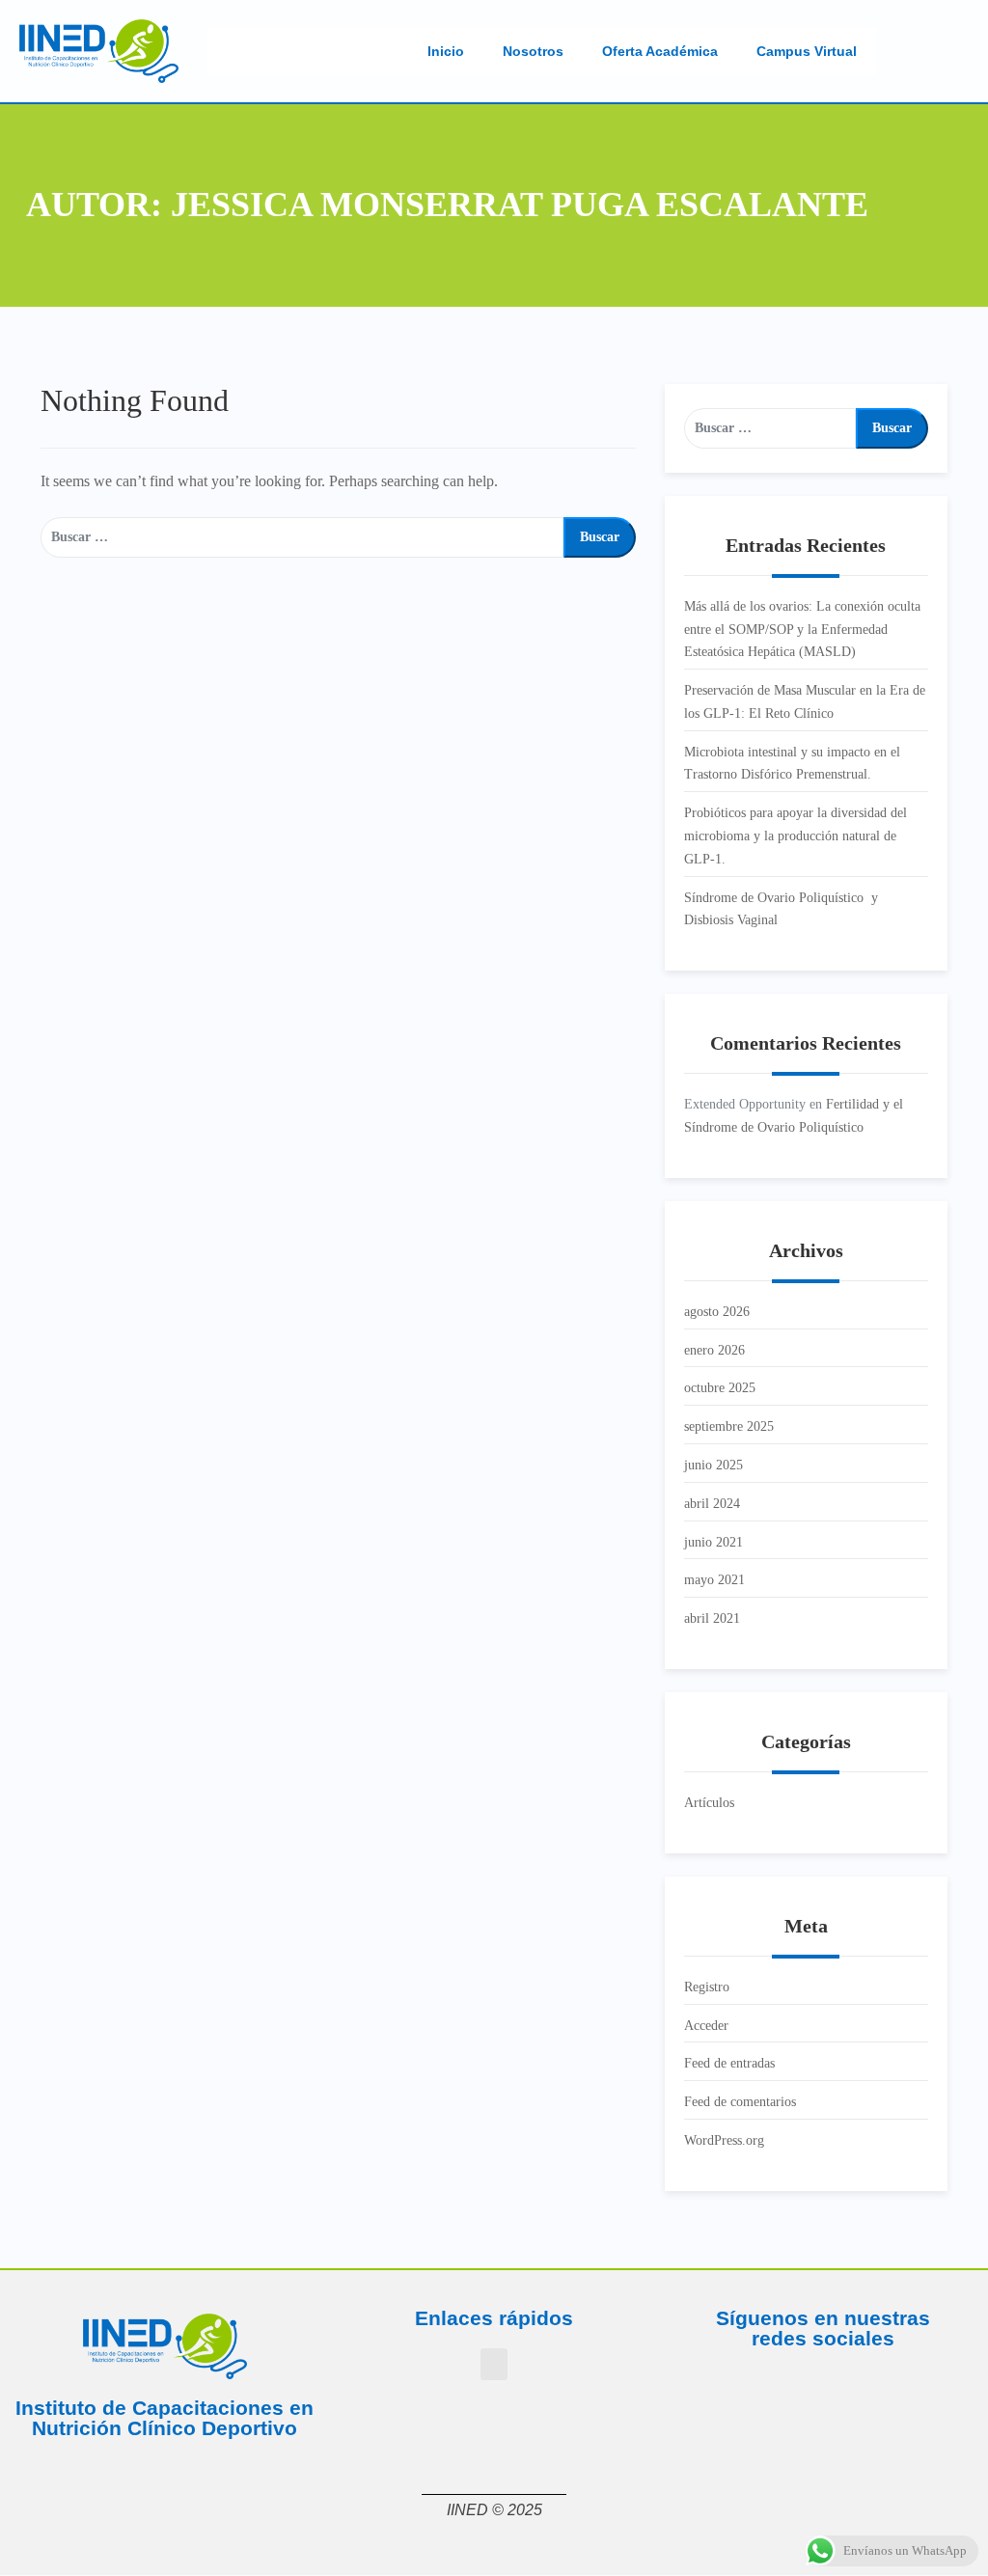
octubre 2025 (720, 1388)
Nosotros (533, 51)
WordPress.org (724, 2140)
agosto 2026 (717, 1312)
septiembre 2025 (729, 1426)
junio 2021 (714, 1542)
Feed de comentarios (740, 2102)
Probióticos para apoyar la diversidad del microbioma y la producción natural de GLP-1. (796, 836)
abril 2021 (712, 1618)
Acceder (706, 2026)
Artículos (709, 1803)
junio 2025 (714, 1465)
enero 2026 (714, 1350)
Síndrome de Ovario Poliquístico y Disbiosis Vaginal (781, 909)
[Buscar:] (302, 537)
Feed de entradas (729, 2063)
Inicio (446, 51)
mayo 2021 (714, 1580)
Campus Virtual (807, 51)
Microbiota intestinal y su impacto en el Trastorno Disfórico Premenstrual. (792, 764)
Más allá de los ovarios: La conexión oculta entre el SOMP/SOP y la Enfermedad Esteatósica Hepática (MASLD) (802, 630)
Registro (707, 1987)
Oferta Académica (660, 51)
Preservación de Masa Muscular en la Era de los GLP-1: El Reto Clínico (805, 702)
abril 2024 (712, 1504)
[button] (494, 2364)
